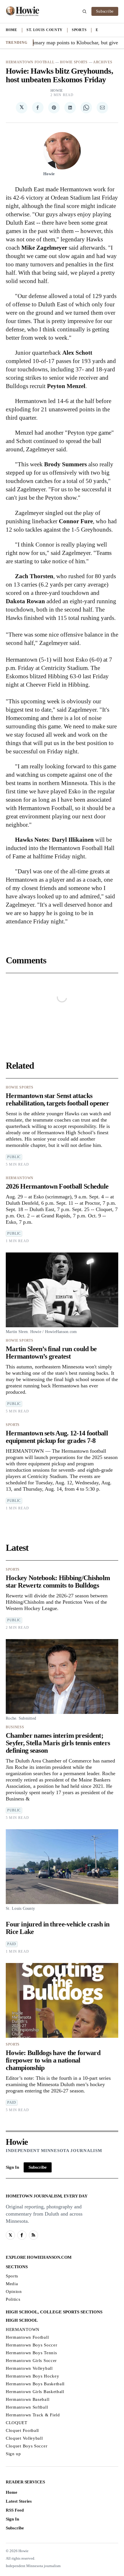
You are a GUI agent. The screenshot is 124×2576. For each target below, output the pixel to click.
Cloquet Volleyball (24, 2438)
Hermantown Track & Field (33, 2415)
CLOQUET (17, 2423)
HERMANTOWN (23, 2329)
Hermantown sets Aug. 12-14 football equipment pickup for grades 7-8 (57, 1437)
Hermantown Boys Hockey (32, 2376)
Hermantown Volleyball (29, 2368)
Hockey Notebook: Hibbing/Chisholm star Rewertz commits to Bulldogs (58, 1582)
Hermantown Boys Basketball (35, 2384)
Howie (57, 91)
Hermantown (20, 1178)
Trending (17, 43)
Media (12, 2284)
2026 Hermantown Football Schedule (57, 1186)
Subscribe (105, 11)
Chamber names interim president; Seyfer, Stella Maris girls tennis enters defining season (58, 1743)
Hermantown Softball (27, 2407)
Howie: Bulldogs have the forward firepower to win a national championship (53, 2060)
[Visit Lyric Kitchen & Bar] (23, 12)
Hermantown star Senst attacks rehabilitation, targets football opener (57, 1099)
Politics (13, 2299)
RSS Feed (15, 2510)
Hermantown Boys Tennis (31, 2353)
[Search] (84, 12)
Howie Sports (74, 62)
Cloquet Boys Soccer (27, 2446)
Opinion (14, 2292)
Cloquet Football (22, 2430)
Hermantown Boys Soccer (31, 2345)
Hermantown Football (30, 62)
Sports (79, 30)
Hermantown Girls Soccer (31, 2361)
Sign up (13, 2454)
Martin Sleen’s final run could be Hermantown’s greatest (51, 1353)
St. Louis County (45, 30)
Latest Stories (19, 2501)
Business (15, 1727)
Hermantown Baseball (28, 2399)
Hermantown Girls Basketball (35, 2392)
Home (12, 30)
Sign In (12, 2167)
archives (103, 62)
